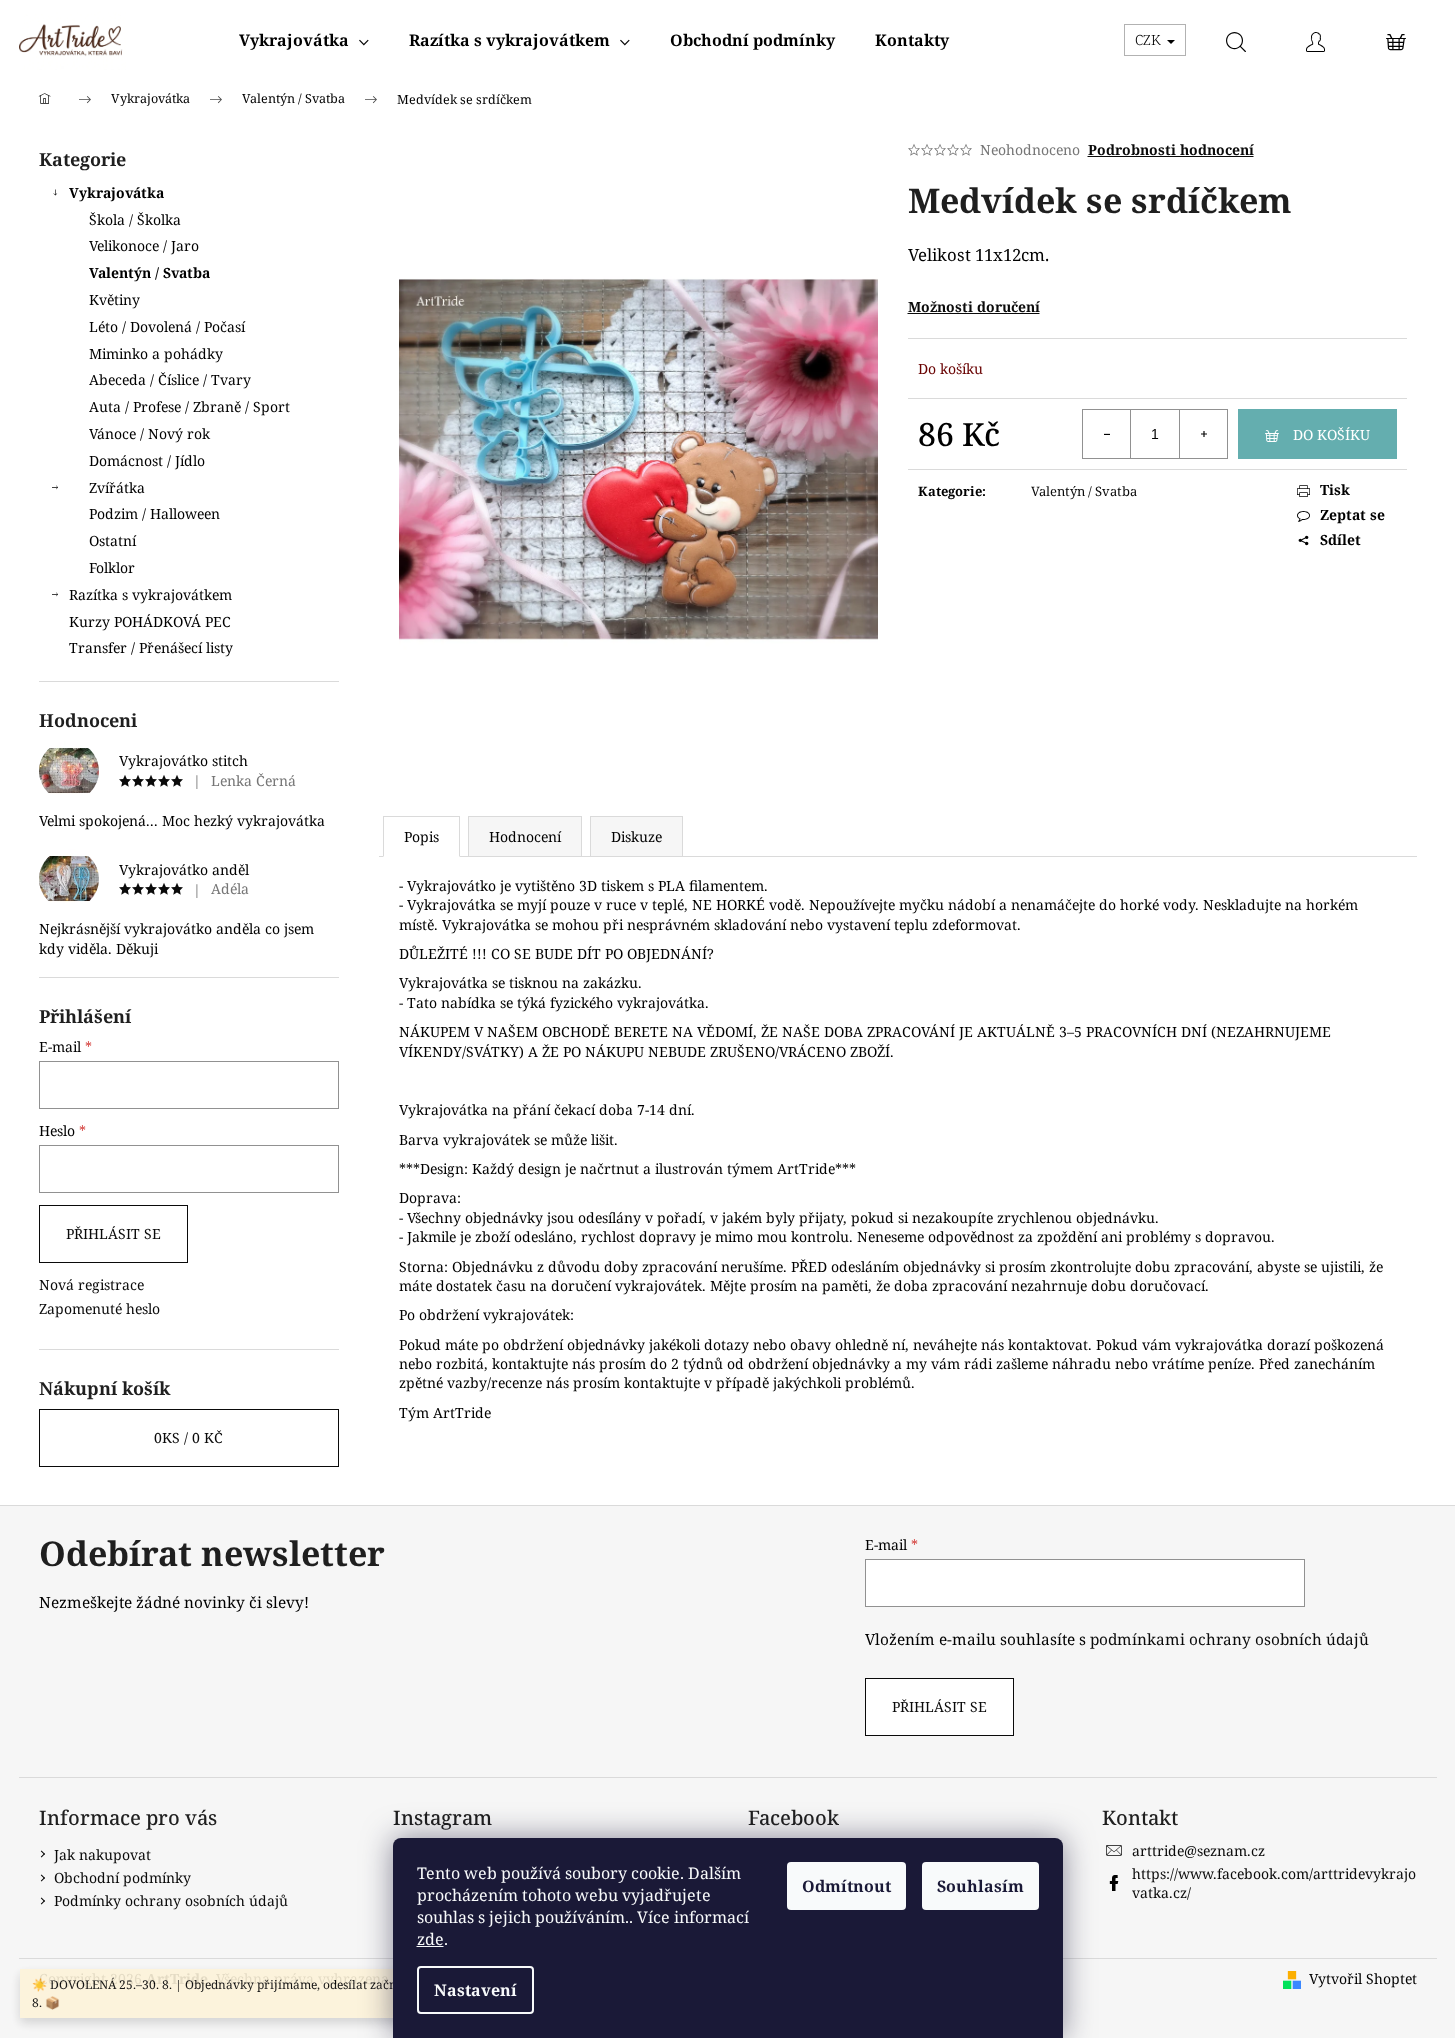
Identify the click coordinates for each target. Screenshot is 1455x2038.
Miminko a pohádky (156, 353)
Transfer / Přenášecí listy (151, 647)
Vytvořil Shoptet (1363, 1978)
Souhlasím (980, 1886)
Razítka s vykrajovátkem (150, 594)
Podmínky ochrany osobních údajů (171, 1900)
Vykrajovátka (116, 192)
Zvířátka (117, 487)
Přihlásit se (113, 1233)
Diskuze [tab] (636, 836)
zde (430, 1939)
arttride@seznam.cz (1198, 1850)
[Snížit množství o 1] (1107, 434)
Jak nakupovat (102, 1854)
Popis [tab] (421, 836)
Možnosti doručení (974, 306)
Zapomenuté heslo (99, 1308)
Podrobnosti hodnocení (1171, 149)
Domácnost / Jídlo (147, 460)
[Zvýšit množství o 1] (1203, 434)
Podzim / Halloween (154, 513)
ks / (188, 1437)
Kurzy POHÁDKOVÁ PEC (150, 621)
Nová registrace (91, 1284)
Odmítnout (846, 1886)
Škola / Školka (135, 219)
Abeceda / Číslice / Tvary (170, 379)
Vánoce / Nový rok (149, 433)
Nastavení (475, 1990)
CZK (1150, 39)
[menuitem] (304, 40)
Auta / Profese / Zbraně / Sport (189, 406)
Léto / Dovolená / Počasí (167, 326)
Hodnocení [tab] (525, 836)
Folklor (112, 567)
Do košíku (1331, 434)
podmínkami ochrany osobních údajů (1229, 1639)
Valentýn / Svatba (149, 272)
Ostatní (112, 540)
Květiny (114, 299)
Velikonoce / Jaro (144, 245)
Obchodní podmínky (122, 1877)
